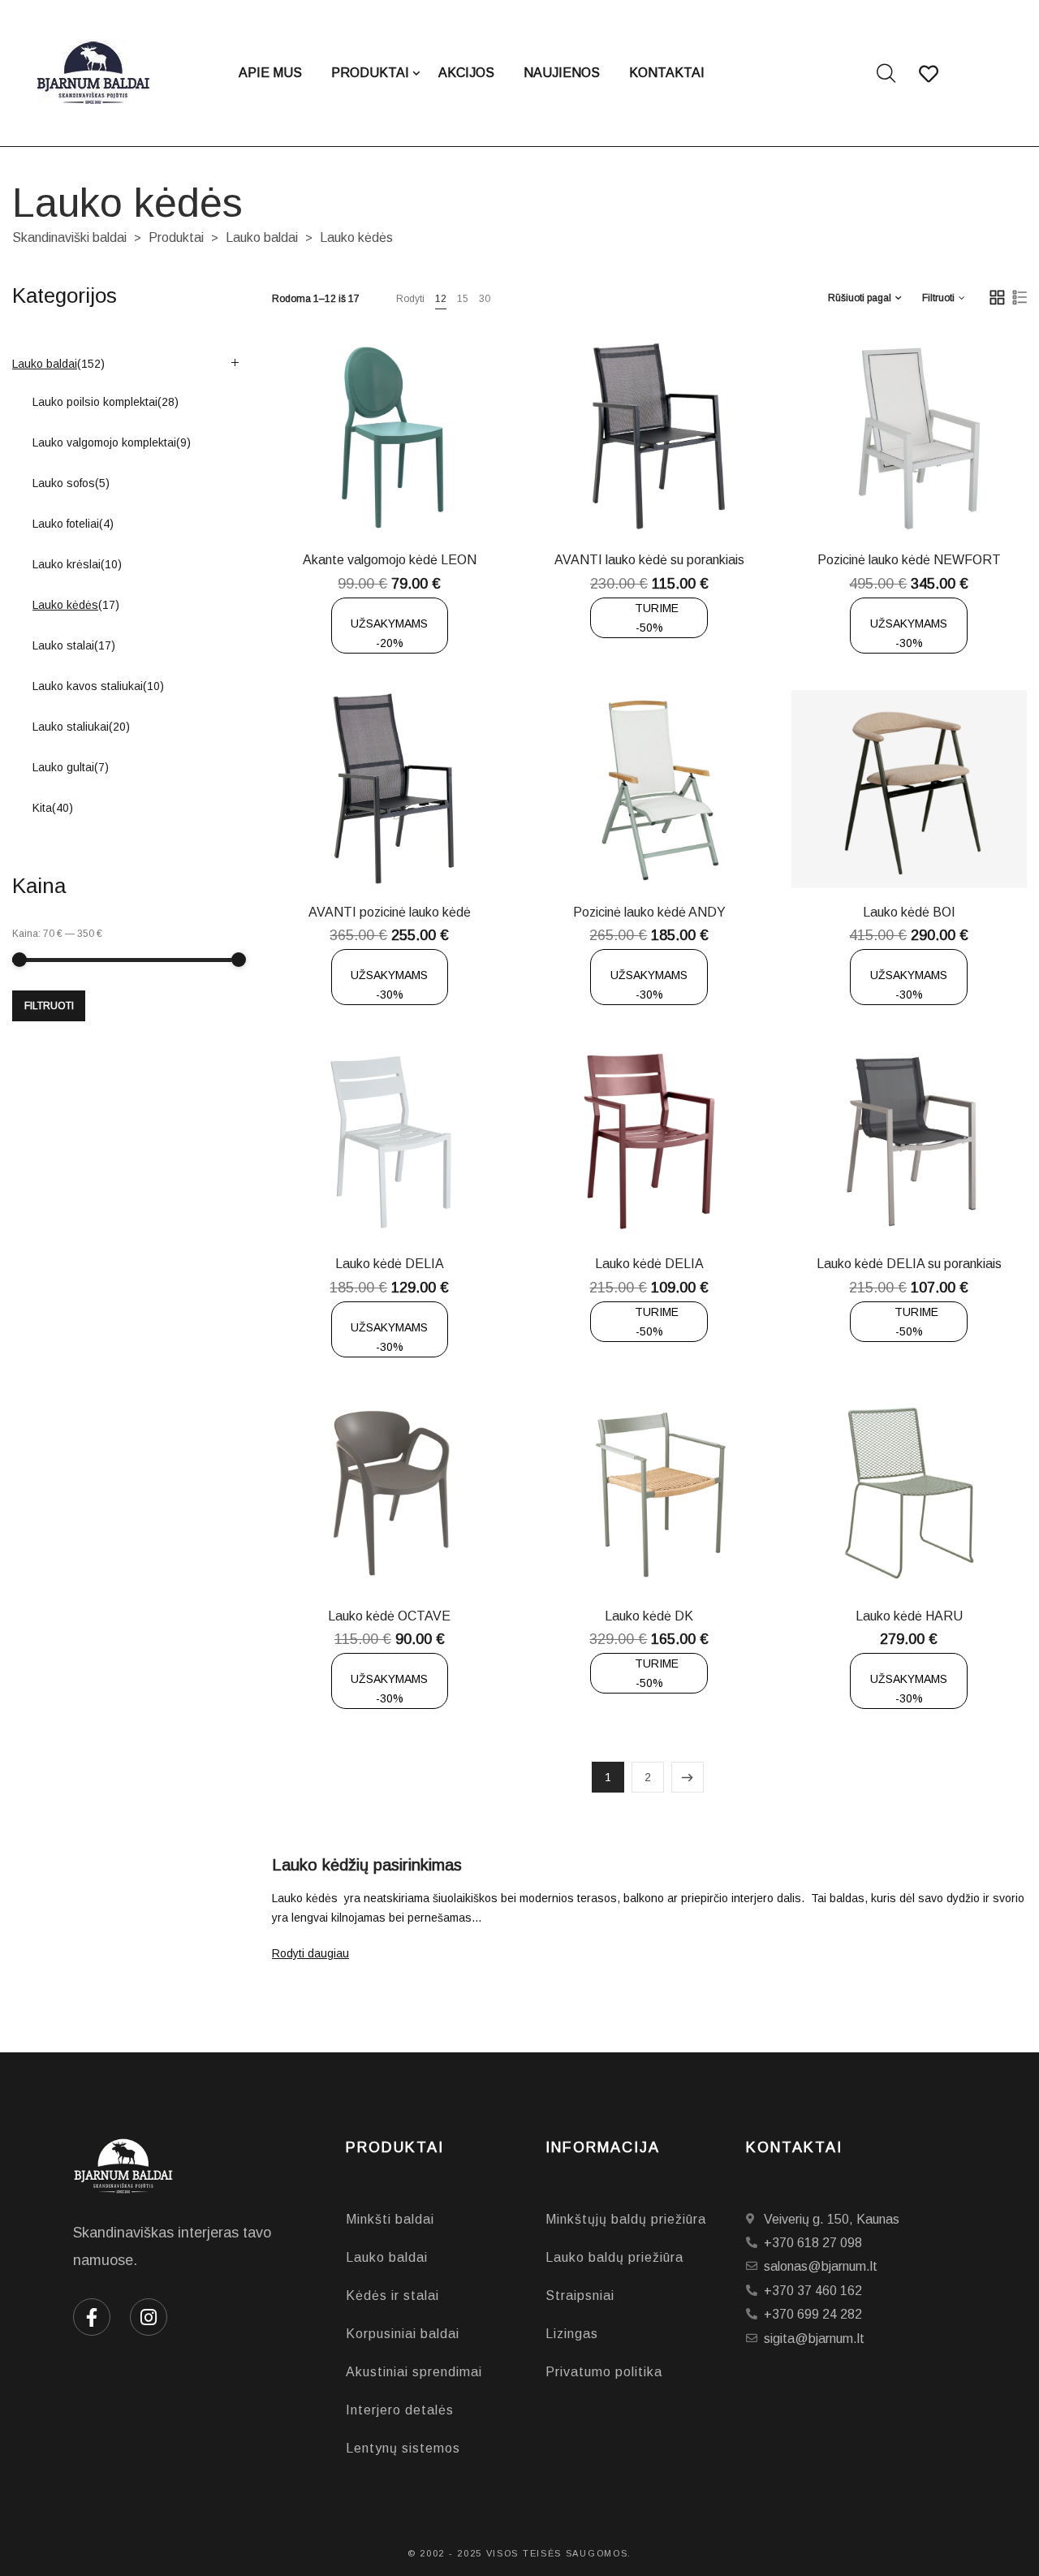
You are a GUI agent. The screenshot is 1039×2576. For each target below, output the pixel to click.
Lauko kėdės (65, 605)
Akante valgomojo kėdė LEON (390, 560)
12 (441, 299)
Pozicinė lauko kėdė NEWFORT (909, 560)
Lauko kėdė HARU (909, 1616)
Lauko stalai (63, 645)
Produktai (176, 237)
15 (463, 299)
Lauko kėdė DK (649, 1616)
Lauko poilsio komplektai (95, 402)
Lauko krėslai (67, 564)
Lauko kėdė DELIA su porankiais (909, 1264)
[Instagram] (149, 2317)
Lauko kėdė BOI (909, 912)
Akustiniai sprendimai (414, 2372)
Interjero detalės (400, 2410)
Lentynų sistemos (403, 2448)
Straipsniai (580, 2296)
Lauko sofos (64, 483)
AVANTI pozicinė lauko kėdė (390, 912)
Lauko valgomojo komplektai (104, 442)
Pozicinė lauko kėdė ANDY (649, 912)
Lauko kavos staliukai (88, 686)
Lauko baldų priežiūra (614, 2257)
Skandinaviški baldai (69, 237)
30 (485, 299)
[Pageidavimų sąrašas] (442, 498)
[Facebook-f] (92, 2317)
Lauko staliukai (71, 727)
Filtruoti (49, 1006)
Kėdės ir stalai (392, 2296)
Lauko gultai (63, 767)
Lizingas (572, 2334)
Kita (42, 808)
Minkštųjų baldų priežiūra (626, 2219)
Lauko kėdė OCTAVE (389, 1616)
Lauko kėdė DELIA (390, 1264)
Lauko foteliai (66, 524)
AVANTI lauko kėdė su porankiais (649, 560)
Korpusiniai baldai (403, 2334)
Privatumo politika (604, 2372)
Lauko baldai (262, 237)
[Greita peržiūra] (402, 498)
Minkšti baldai (390, 2219)
